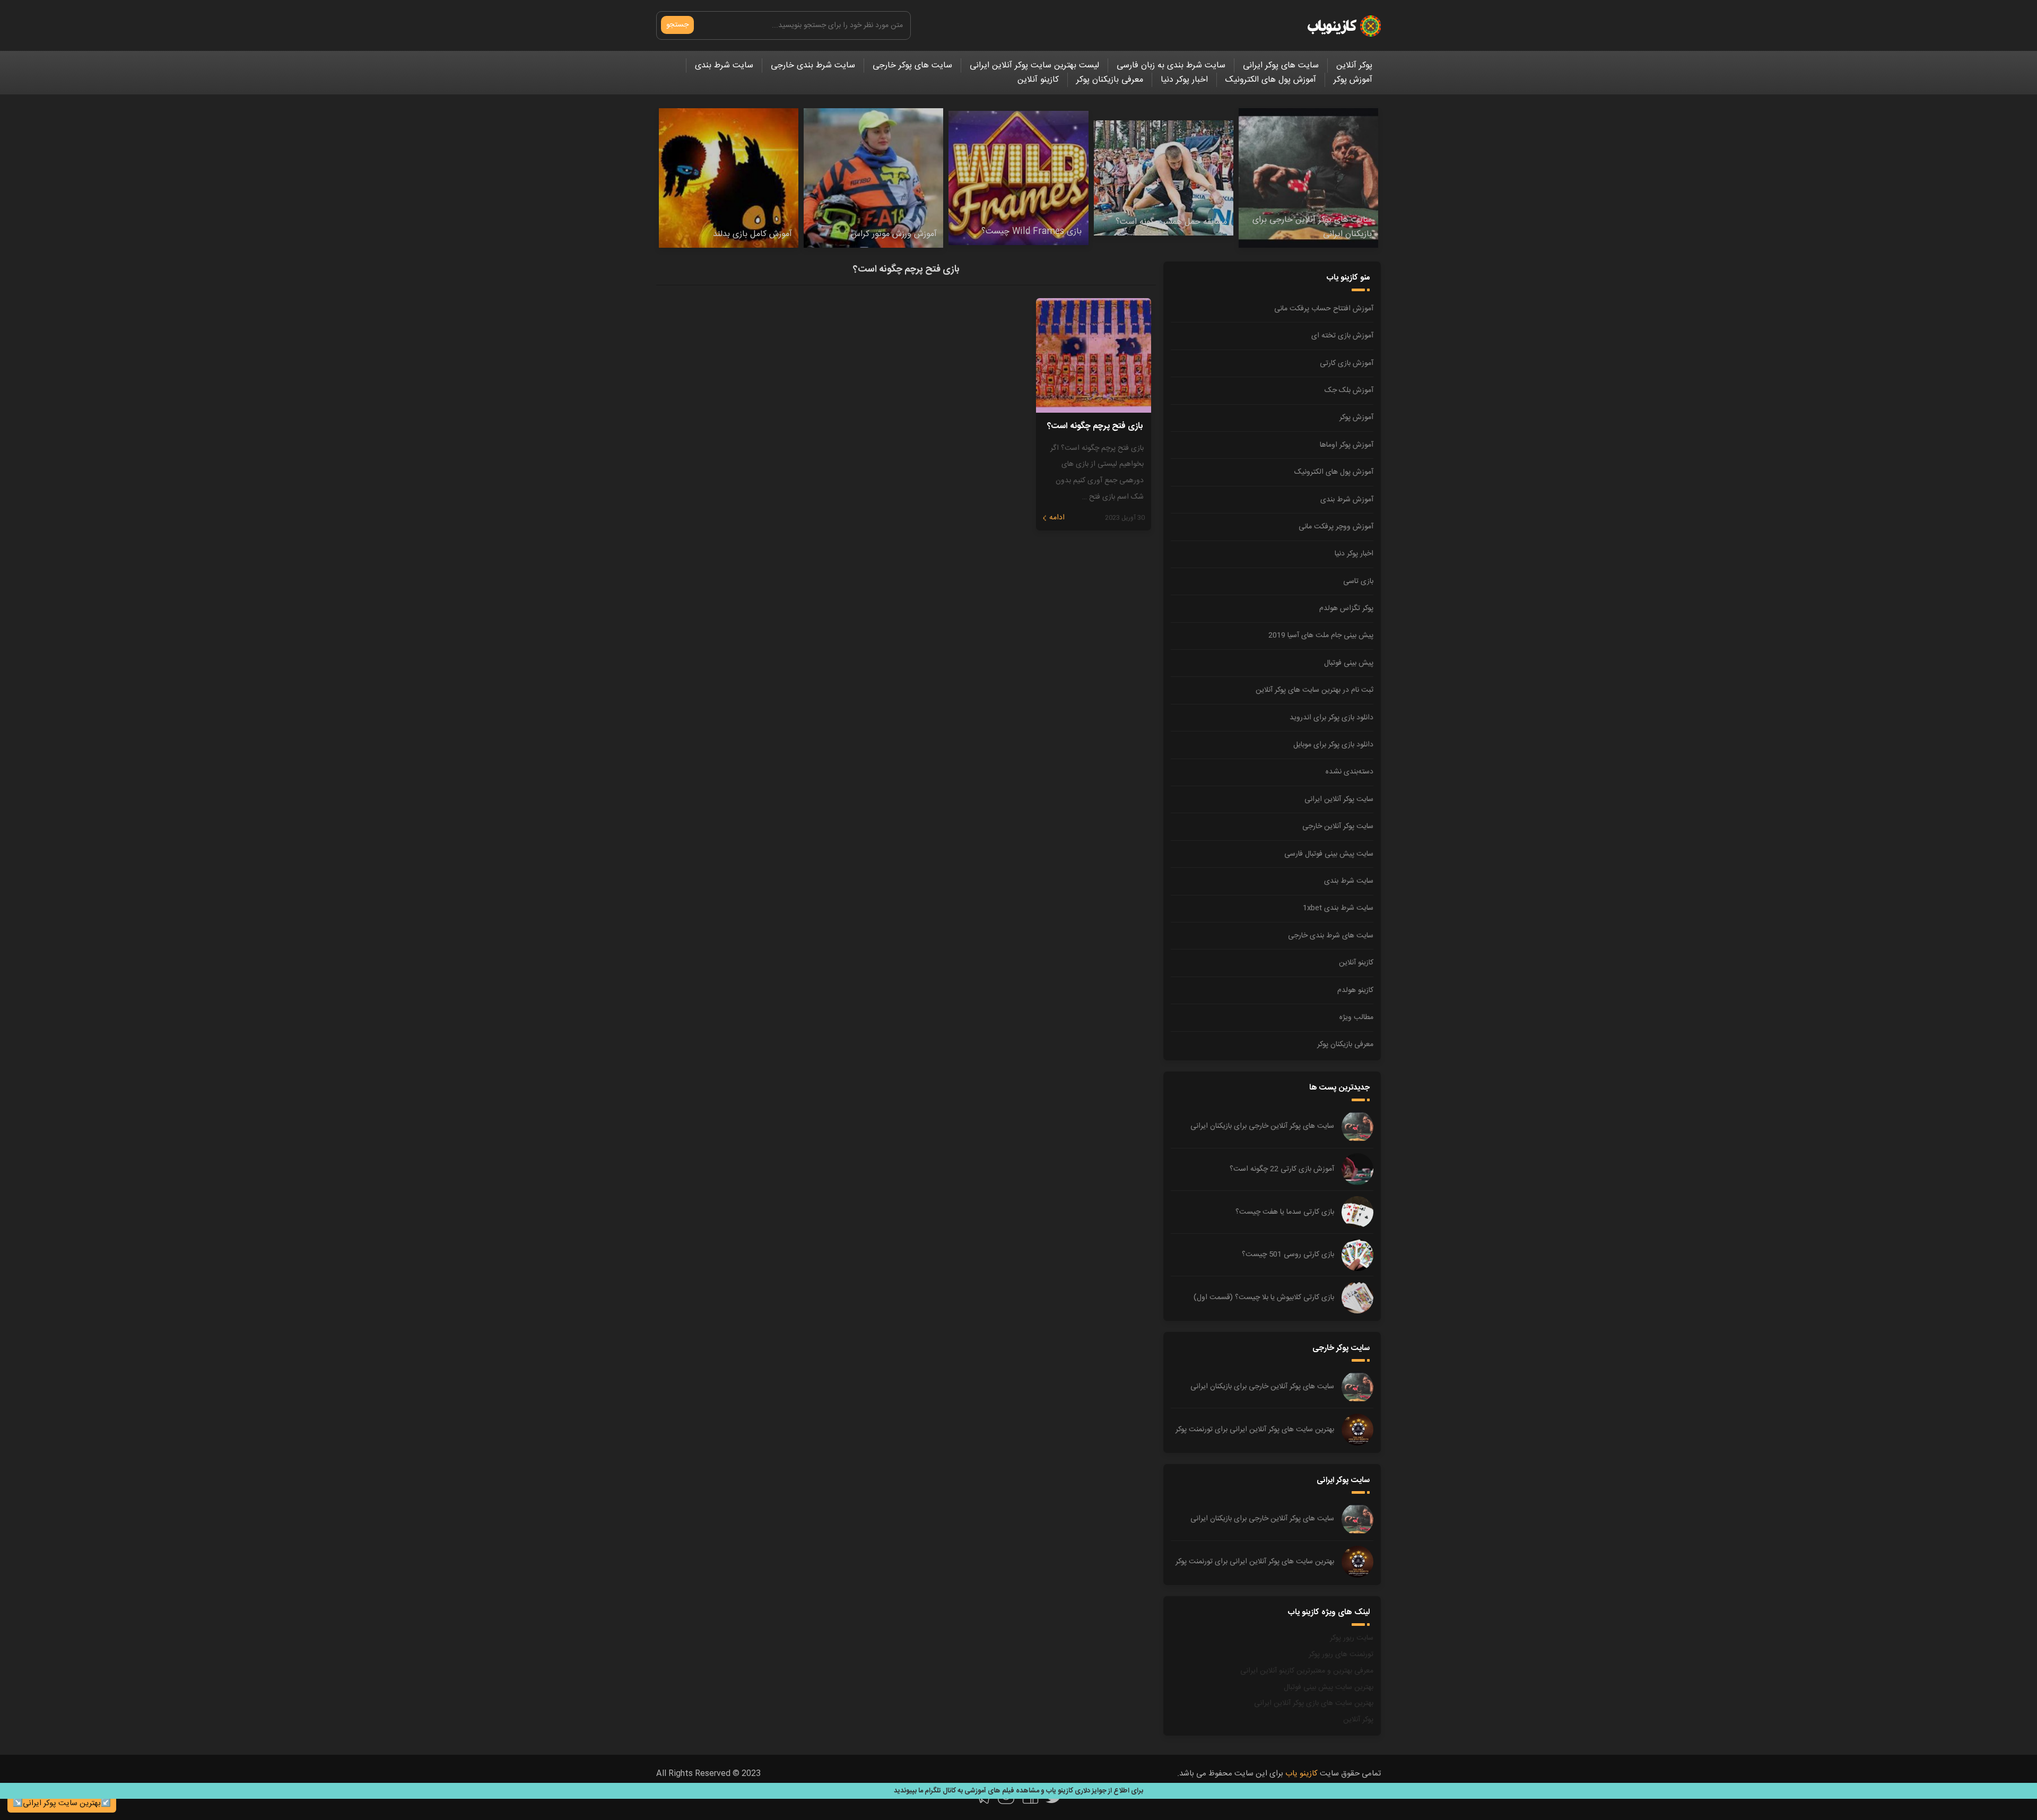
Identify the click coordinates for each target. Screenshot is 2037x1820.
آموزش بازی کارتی (1347, 363)
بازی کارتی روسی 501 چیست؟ (1288, 1255)
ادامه (1057, 518)
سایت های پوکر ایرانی (1281, 66)
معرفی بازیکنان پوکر (1110, 80)
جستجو (677, 25)
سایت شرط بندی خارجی (813, 66)
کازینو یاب (1302, 1774)
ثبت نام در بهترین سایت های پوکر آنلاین (1315, 690)
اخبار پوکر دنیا (1184, 80)
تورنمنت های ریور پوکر (1341, 1654)
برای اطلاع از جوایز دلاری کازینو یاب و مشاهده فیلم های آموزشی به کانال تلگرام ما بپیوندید (1019, 1791)
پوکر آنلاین (1354, 66)
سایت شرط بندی (724, 66)
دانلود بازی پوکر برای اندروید (1331, 718)
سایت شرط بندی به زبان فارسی (1171, 66)
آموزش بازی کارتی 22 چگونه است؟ (1282, 1169)
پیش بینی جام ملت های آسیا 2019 (1321, 635)
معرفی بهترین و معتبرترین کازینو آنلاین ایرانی (1307, 1671)
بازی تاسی (1358, 581)
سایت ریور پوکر (1352, 1638)
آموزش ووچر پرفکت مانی (1336, 527)
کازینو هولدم (1355, 990)
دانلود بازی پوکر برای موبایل (1333, 745)
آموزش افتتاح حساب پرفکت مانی (1324, 309)
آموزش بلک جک (1349, 390)
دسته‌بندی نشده (1350, 772)
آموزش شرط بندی (1347, 500)
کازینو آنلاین (1038, 80)
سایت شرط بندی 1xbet (1338, 908)
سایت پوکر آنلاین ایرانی (1339, 799)
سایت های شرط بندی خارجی (1331, 936)
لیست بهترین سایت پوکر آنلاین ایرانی (1034, 66)
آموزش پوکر (1353, 80)
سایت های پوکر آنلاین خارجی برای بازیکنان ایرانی (1262, 1126)
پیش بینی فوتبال (1349, 663)
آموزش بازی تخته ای (1342, 336)
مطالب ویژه (1356, 1017)
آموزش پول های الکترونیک (1271, 80)
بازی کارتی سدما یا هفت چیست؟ (1285, 1212)
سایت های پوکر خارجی (912, 66)
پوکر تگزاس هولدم (1346, 608)
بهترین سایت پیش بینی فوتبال (1329, 1687)
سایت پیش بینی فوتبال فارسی (1329, 854)
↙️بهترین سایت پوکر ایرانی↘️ (62, 1803)
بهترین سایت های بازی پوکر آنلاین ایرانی (1314, 1703)
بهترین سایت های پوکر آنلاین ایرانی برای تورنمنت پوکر (1255, 1430)
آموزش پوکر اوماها (1347, 445)
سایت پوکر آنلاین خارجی (1338, 826)
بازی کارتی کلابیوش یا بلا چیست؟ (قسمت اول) (1264, 1297)
